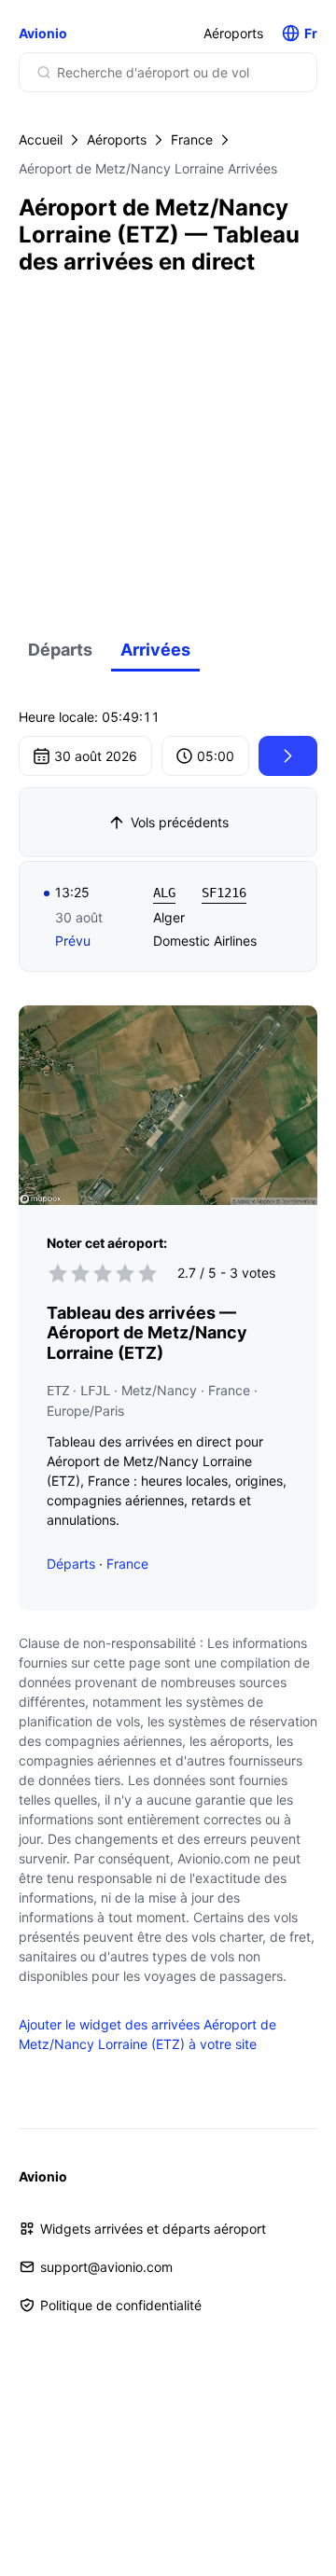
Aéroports (233, 33)
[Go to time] (288, 756)
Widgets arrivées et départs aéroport (153, 2229)
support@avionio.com (106, 2267)
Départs (60, 650)
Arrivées (155, 650)
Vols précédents (180, 822)
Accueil (41, 139)
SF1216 (224, 893)
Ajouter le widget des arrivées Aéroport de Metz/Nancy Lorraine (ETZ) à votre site (147, 2034)
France (192, 139)
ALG (164, 893)
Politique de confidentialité (121, 2305)
